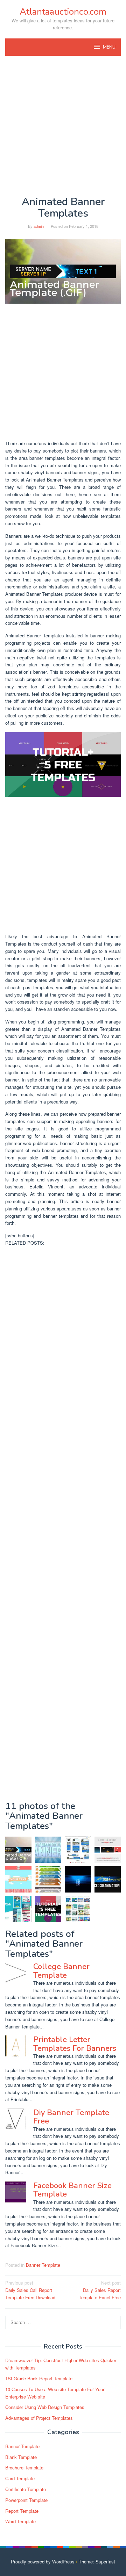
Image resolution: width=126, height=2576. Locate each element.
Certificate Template (26, 2489)
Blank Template (21, 2457)
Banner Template (43, 2265)
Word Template (20, 2521)
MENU (109, 47)
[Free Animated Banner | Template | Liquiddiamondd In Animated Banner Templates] (18, 1879)
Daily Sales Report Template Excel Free (100, 2290)
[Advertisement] (63, 126)
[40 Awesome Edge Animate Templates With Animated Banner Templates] (108, 1850)
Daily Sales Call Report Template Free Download (30, 2290)
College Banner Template (61, 1971)
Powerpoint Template (26, 2500)
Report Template (22, 2511)
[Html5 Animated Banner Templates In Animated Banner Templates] (48, 1879)
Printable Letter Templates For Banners (75, 2044)
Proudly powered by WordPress (43, 2561)
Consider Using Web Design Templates (45, 2407)
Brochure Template (24, 2468)
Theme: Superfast (97, 2561)
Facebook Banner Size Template (72, 2190)
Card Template (20, 2478)
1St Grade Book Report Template (39, 2378)
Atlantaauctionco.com (63, 12)
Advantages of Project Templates (39, 2418)
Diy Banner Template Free (71, 2117)
